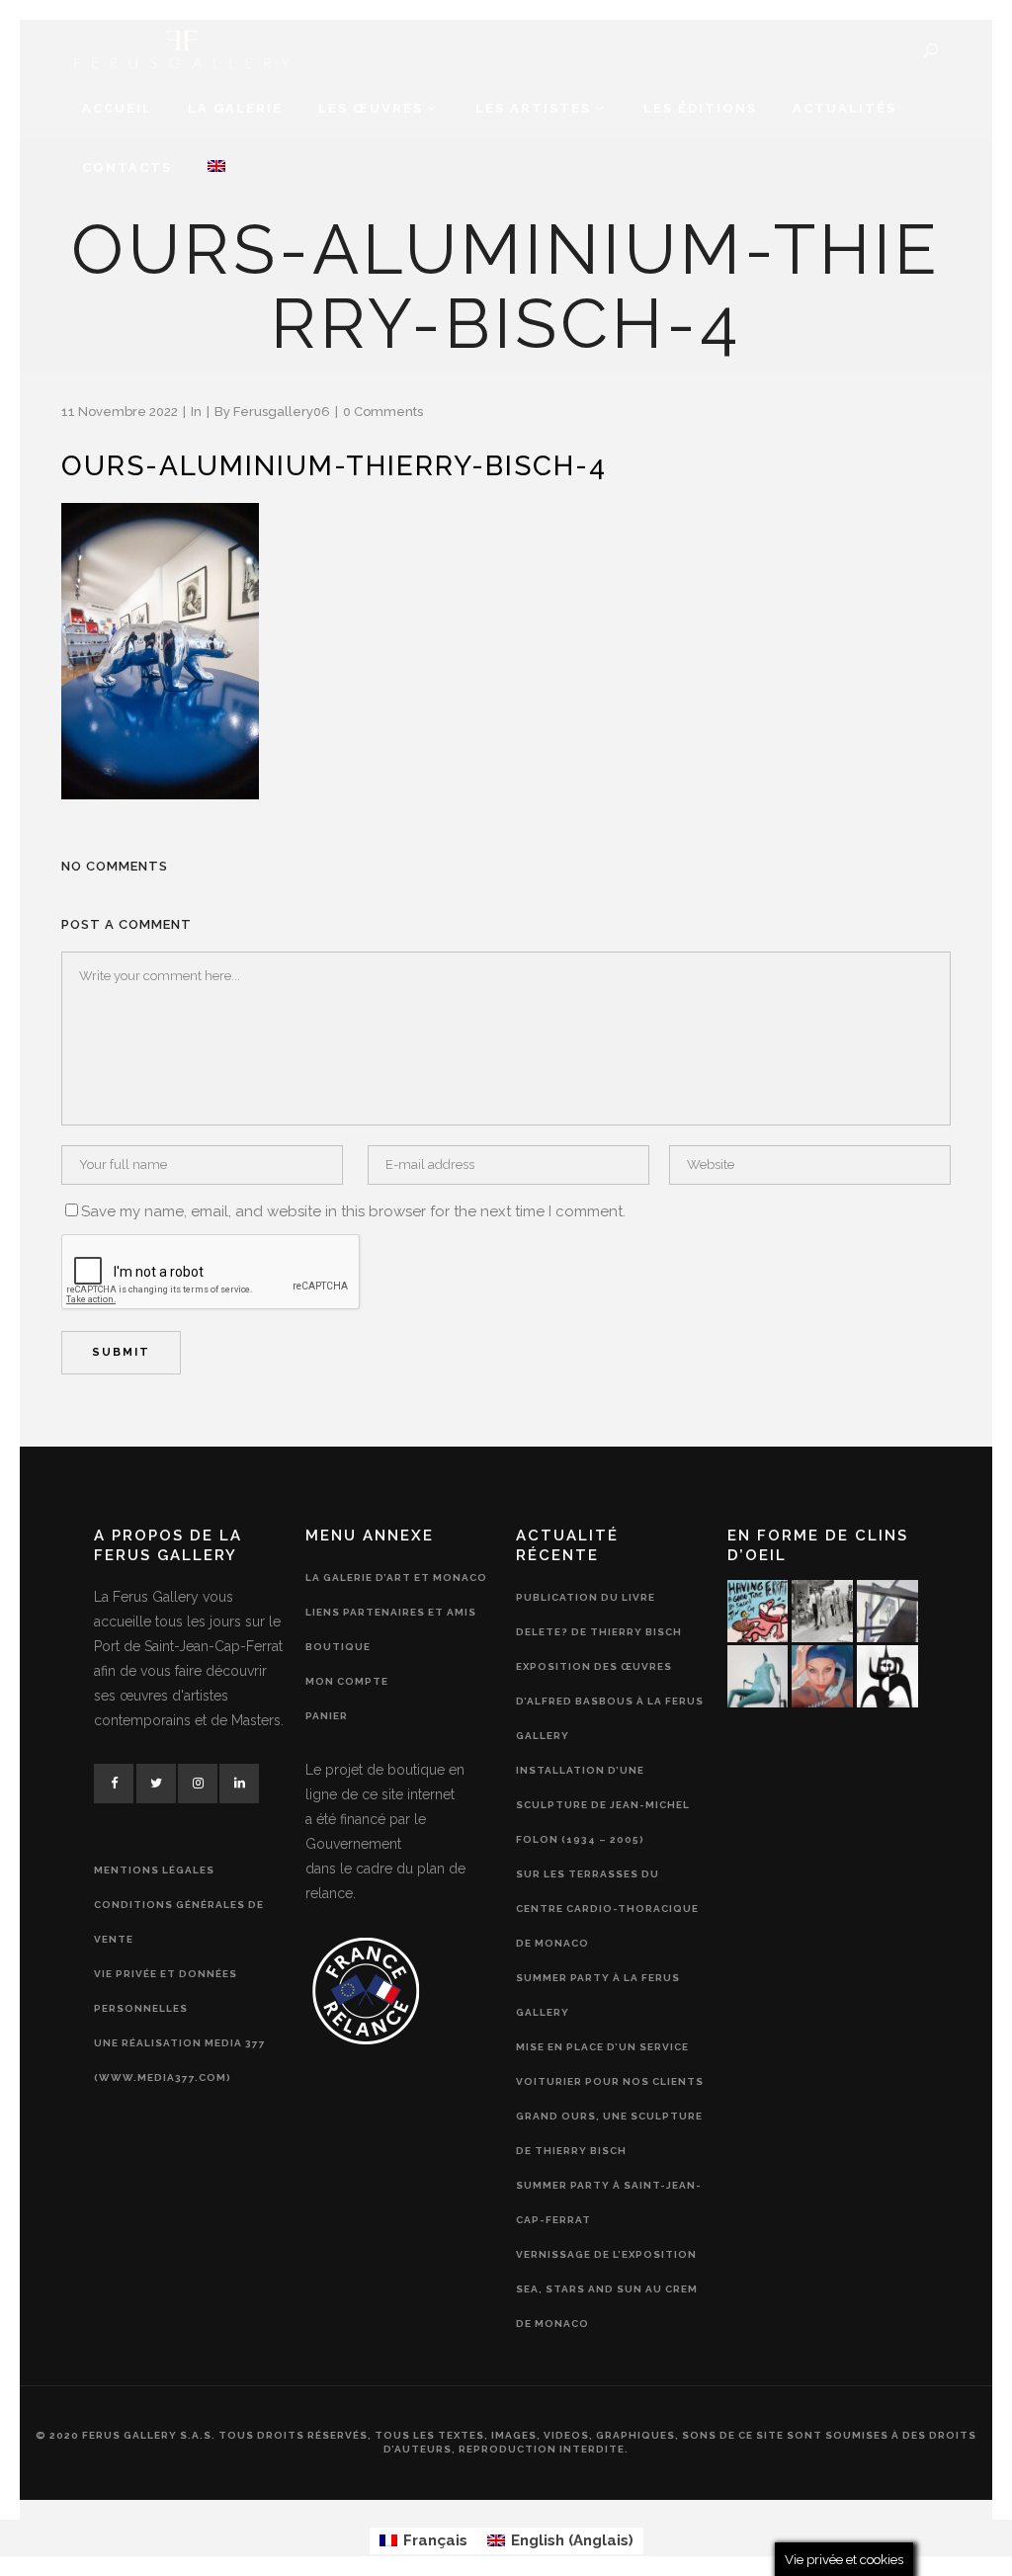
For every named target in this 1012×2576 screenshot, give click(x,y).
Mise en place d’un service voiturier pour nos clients (610, 2064)
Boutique (338, 1647)
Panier (327, 1716)
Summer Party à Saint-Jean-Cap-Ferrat (609, 2202)
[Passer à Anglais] (216, 168)
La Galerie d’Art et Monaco (396, 1578)
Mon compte (347, 1681)
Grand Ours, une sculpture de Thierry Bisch (609, 2133)
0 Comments (383, 412)
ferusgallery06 (282, 412)
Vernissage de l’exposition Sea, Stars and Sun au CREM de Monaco (607, 2289)
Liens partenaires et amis (391, 1612)
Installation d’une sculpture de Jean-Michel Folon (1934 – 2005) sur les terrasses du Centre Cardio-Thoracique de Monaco (607, 1857)
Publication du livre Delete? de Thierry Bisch (599, 1615)
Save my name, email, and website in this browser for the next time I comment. (353, 1211)
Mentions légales (154, 1870)
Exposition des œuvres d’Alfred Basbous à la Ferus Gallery (610, 1701)
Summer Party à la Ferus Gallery (598, 1995)
